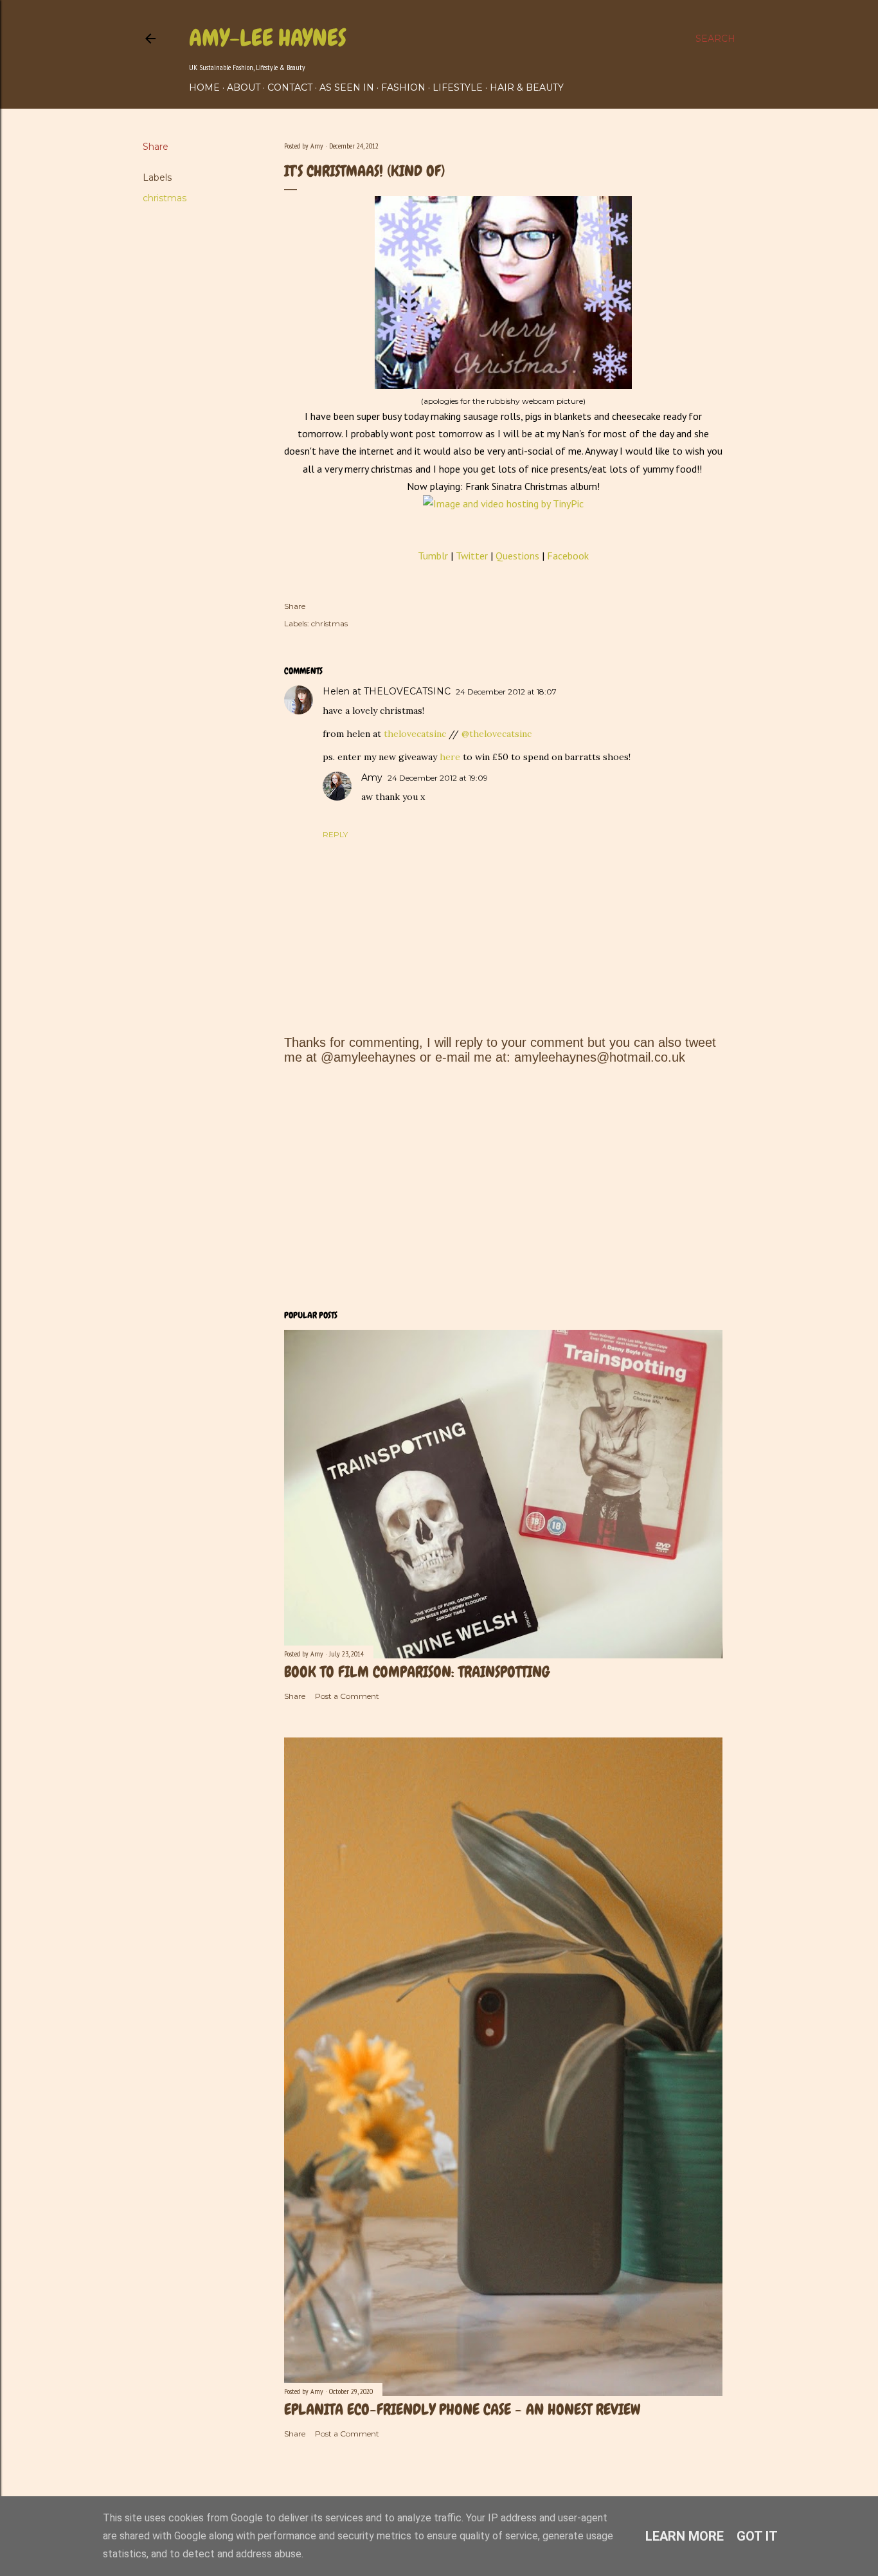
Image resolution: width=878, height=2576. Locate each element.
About (244, 87)
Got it (757, 2536)
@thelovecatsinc (497, 734)
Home (204, 87)
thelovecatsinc (415, 734)
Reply (335, 834)
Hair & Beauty (527, 87)
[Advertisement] (503, 1187)
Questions (519, 556)
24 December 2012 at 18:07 (506, 692)
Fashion (403, 87)
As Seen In (347, 87)
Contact (290, 87)
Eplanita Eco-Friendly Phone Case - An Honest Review (462, 2409)
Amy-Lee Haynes (268, 38)
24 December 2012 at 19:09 (438, 778)
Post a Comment (347, 1696)
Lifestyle (458, 87)
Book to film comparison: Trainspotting (417, 1672)
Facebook (568, 556)
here (450, 757)
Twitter (472, 556)
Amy (372, 777)
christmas (165, 198)
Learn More (685, 2536)
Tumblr (433, 556)
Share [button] (156, 147)
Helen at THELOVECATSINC (387, 691)
